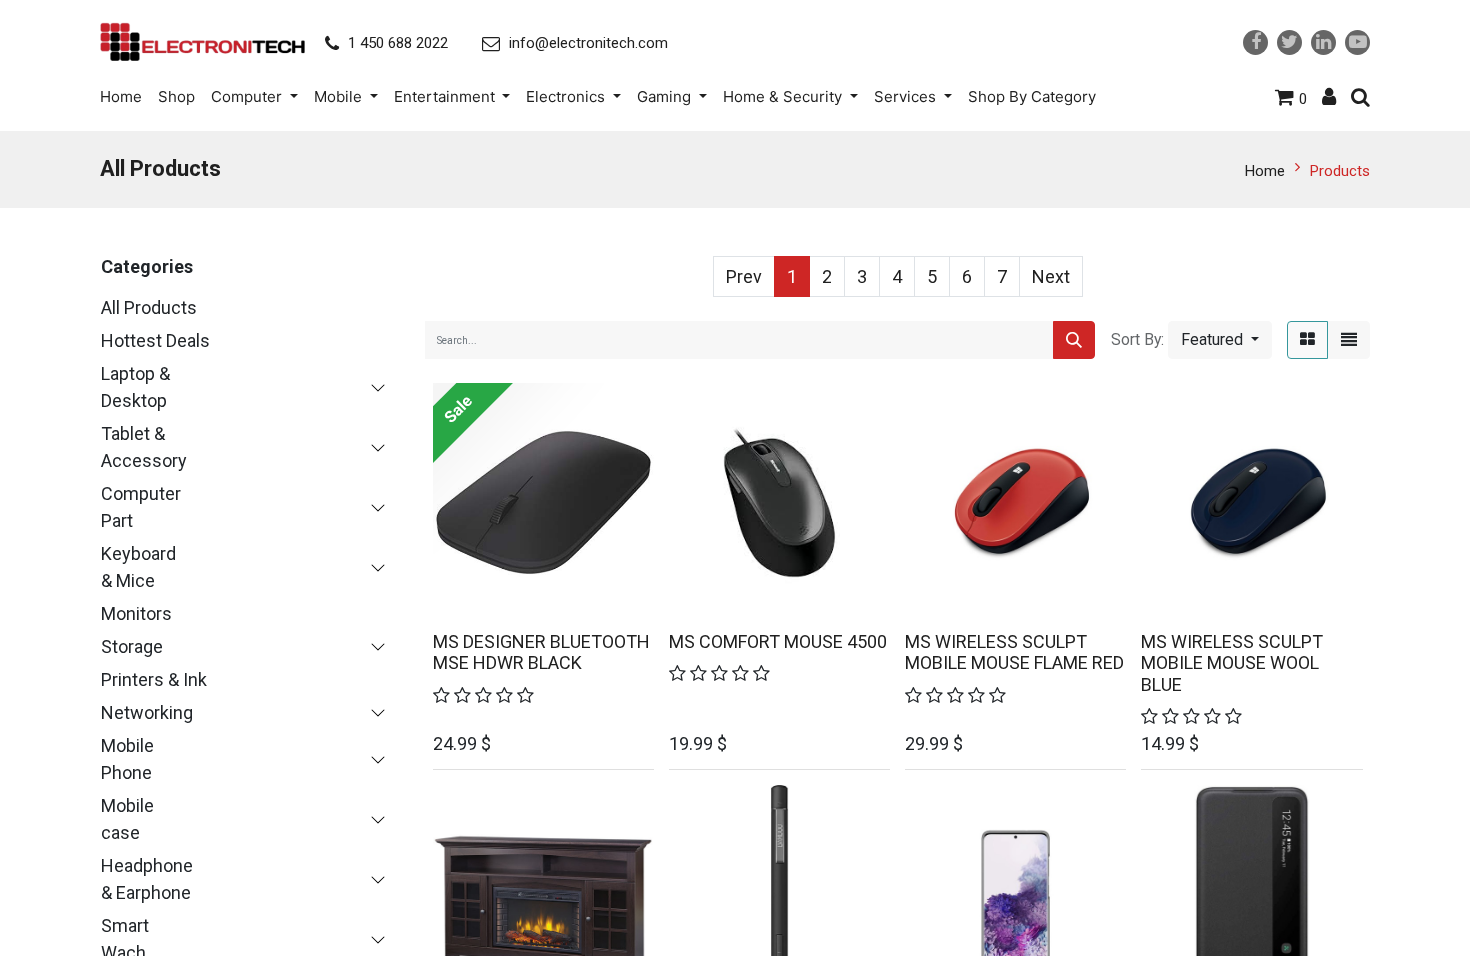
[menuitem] (125, 97)
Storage (132, 646)
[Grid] (1307, 340)
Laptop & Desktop (135, 387)
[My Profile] (1329, 97)
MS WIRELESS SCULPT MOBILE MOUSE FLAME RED (1014, 652)
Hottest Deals (155, 340)
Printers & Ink (154, 679)
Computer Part (141, 507)
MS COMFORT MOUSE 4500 (778, 641)
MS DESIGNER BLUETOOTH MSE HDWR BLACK (541, 652)
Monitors (136, 613)
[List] (1349, 340)
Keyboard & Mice (138, 567)
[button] (1220, 340)
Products (1340, 171)
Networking (147, 712)
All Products (149, 307)
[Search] (1074, 340)
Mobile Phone (127, 759)
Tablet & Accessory (144, 447)
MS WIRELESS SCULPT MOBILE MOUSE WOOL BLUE (1232, 663)
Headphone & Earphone (147, 879)
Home (1265, 171)
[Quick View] (561, 589)
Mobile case (127, 819)
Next (1051, 276)
